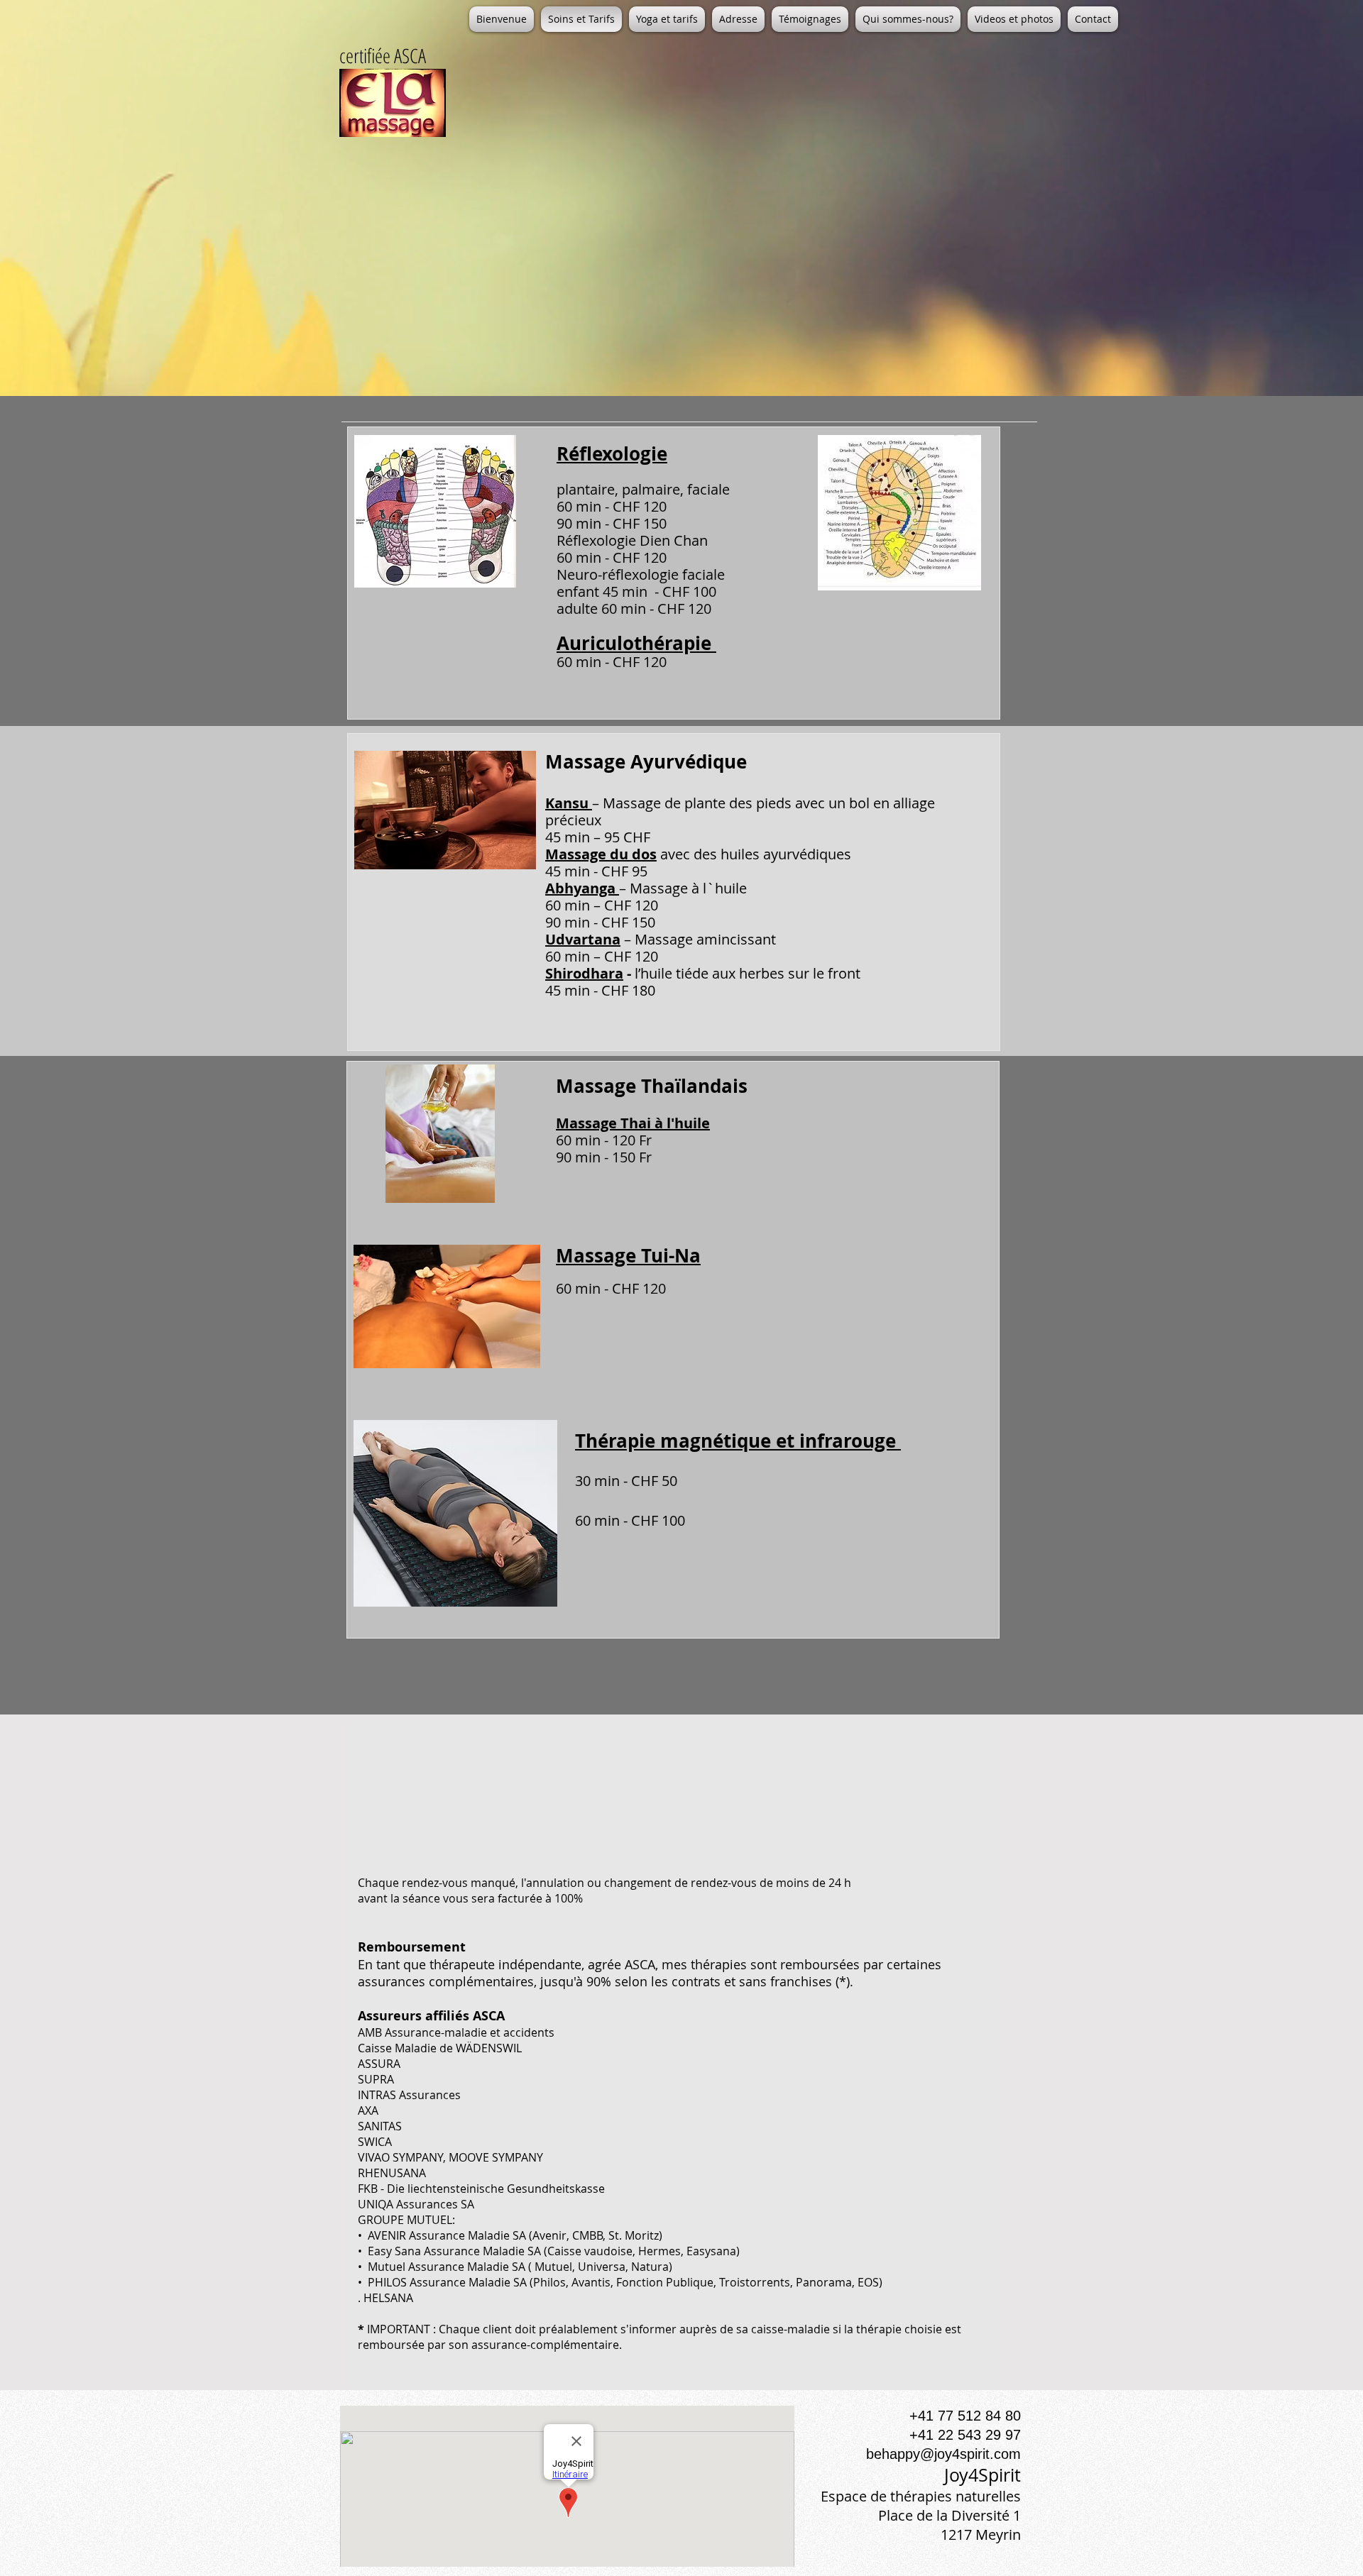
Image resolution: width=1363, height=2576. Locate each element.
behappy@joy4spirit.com (943, 2454)
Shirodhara (584, 973)
